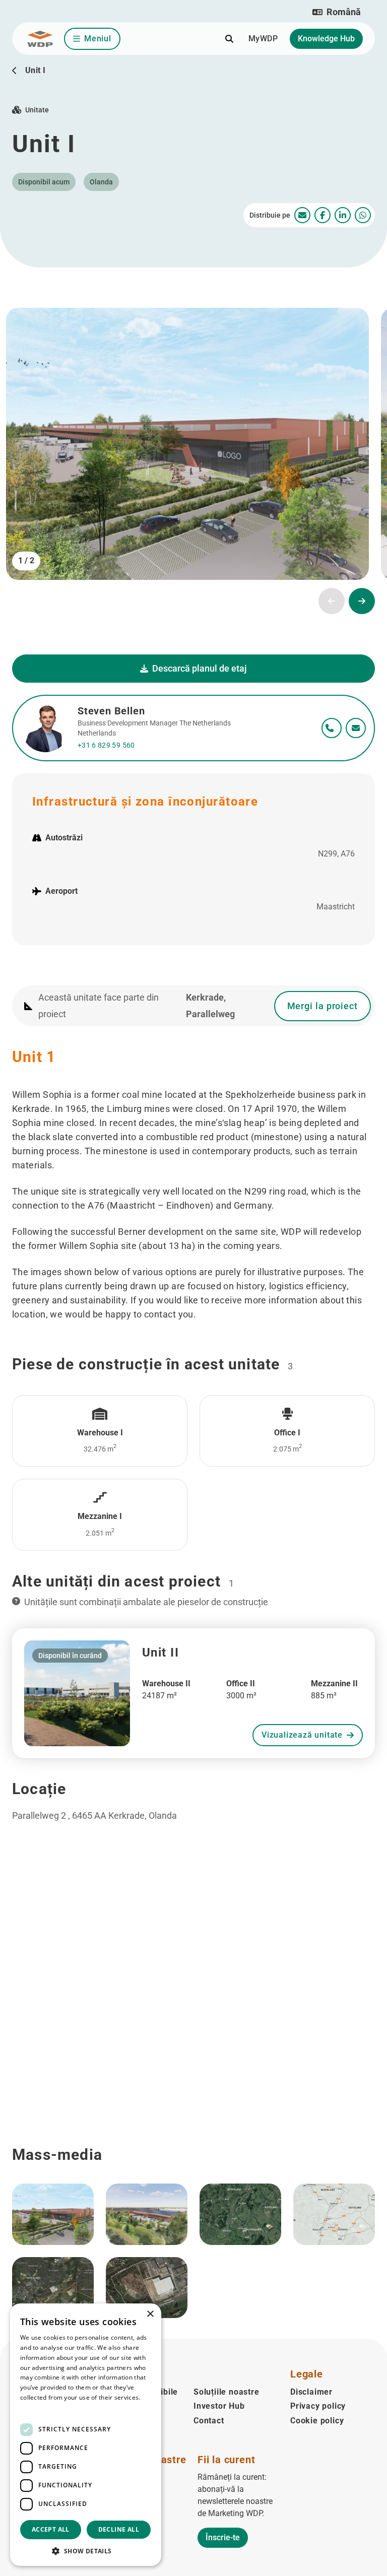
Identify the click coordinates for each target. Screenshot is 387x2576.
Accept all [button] (51, 2529)
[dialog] (86, 2435)
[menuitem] (302, 215)
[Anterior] (332, 601)
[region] (193, 2046)
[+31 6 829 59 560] (332, 728)
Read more (36, 2407)
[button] (337, 12)
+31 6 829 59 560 (106, 745)
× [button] (150, 2314)
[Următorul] (362, 601)
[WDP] (40, 39)
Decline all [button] (119, 2529)
